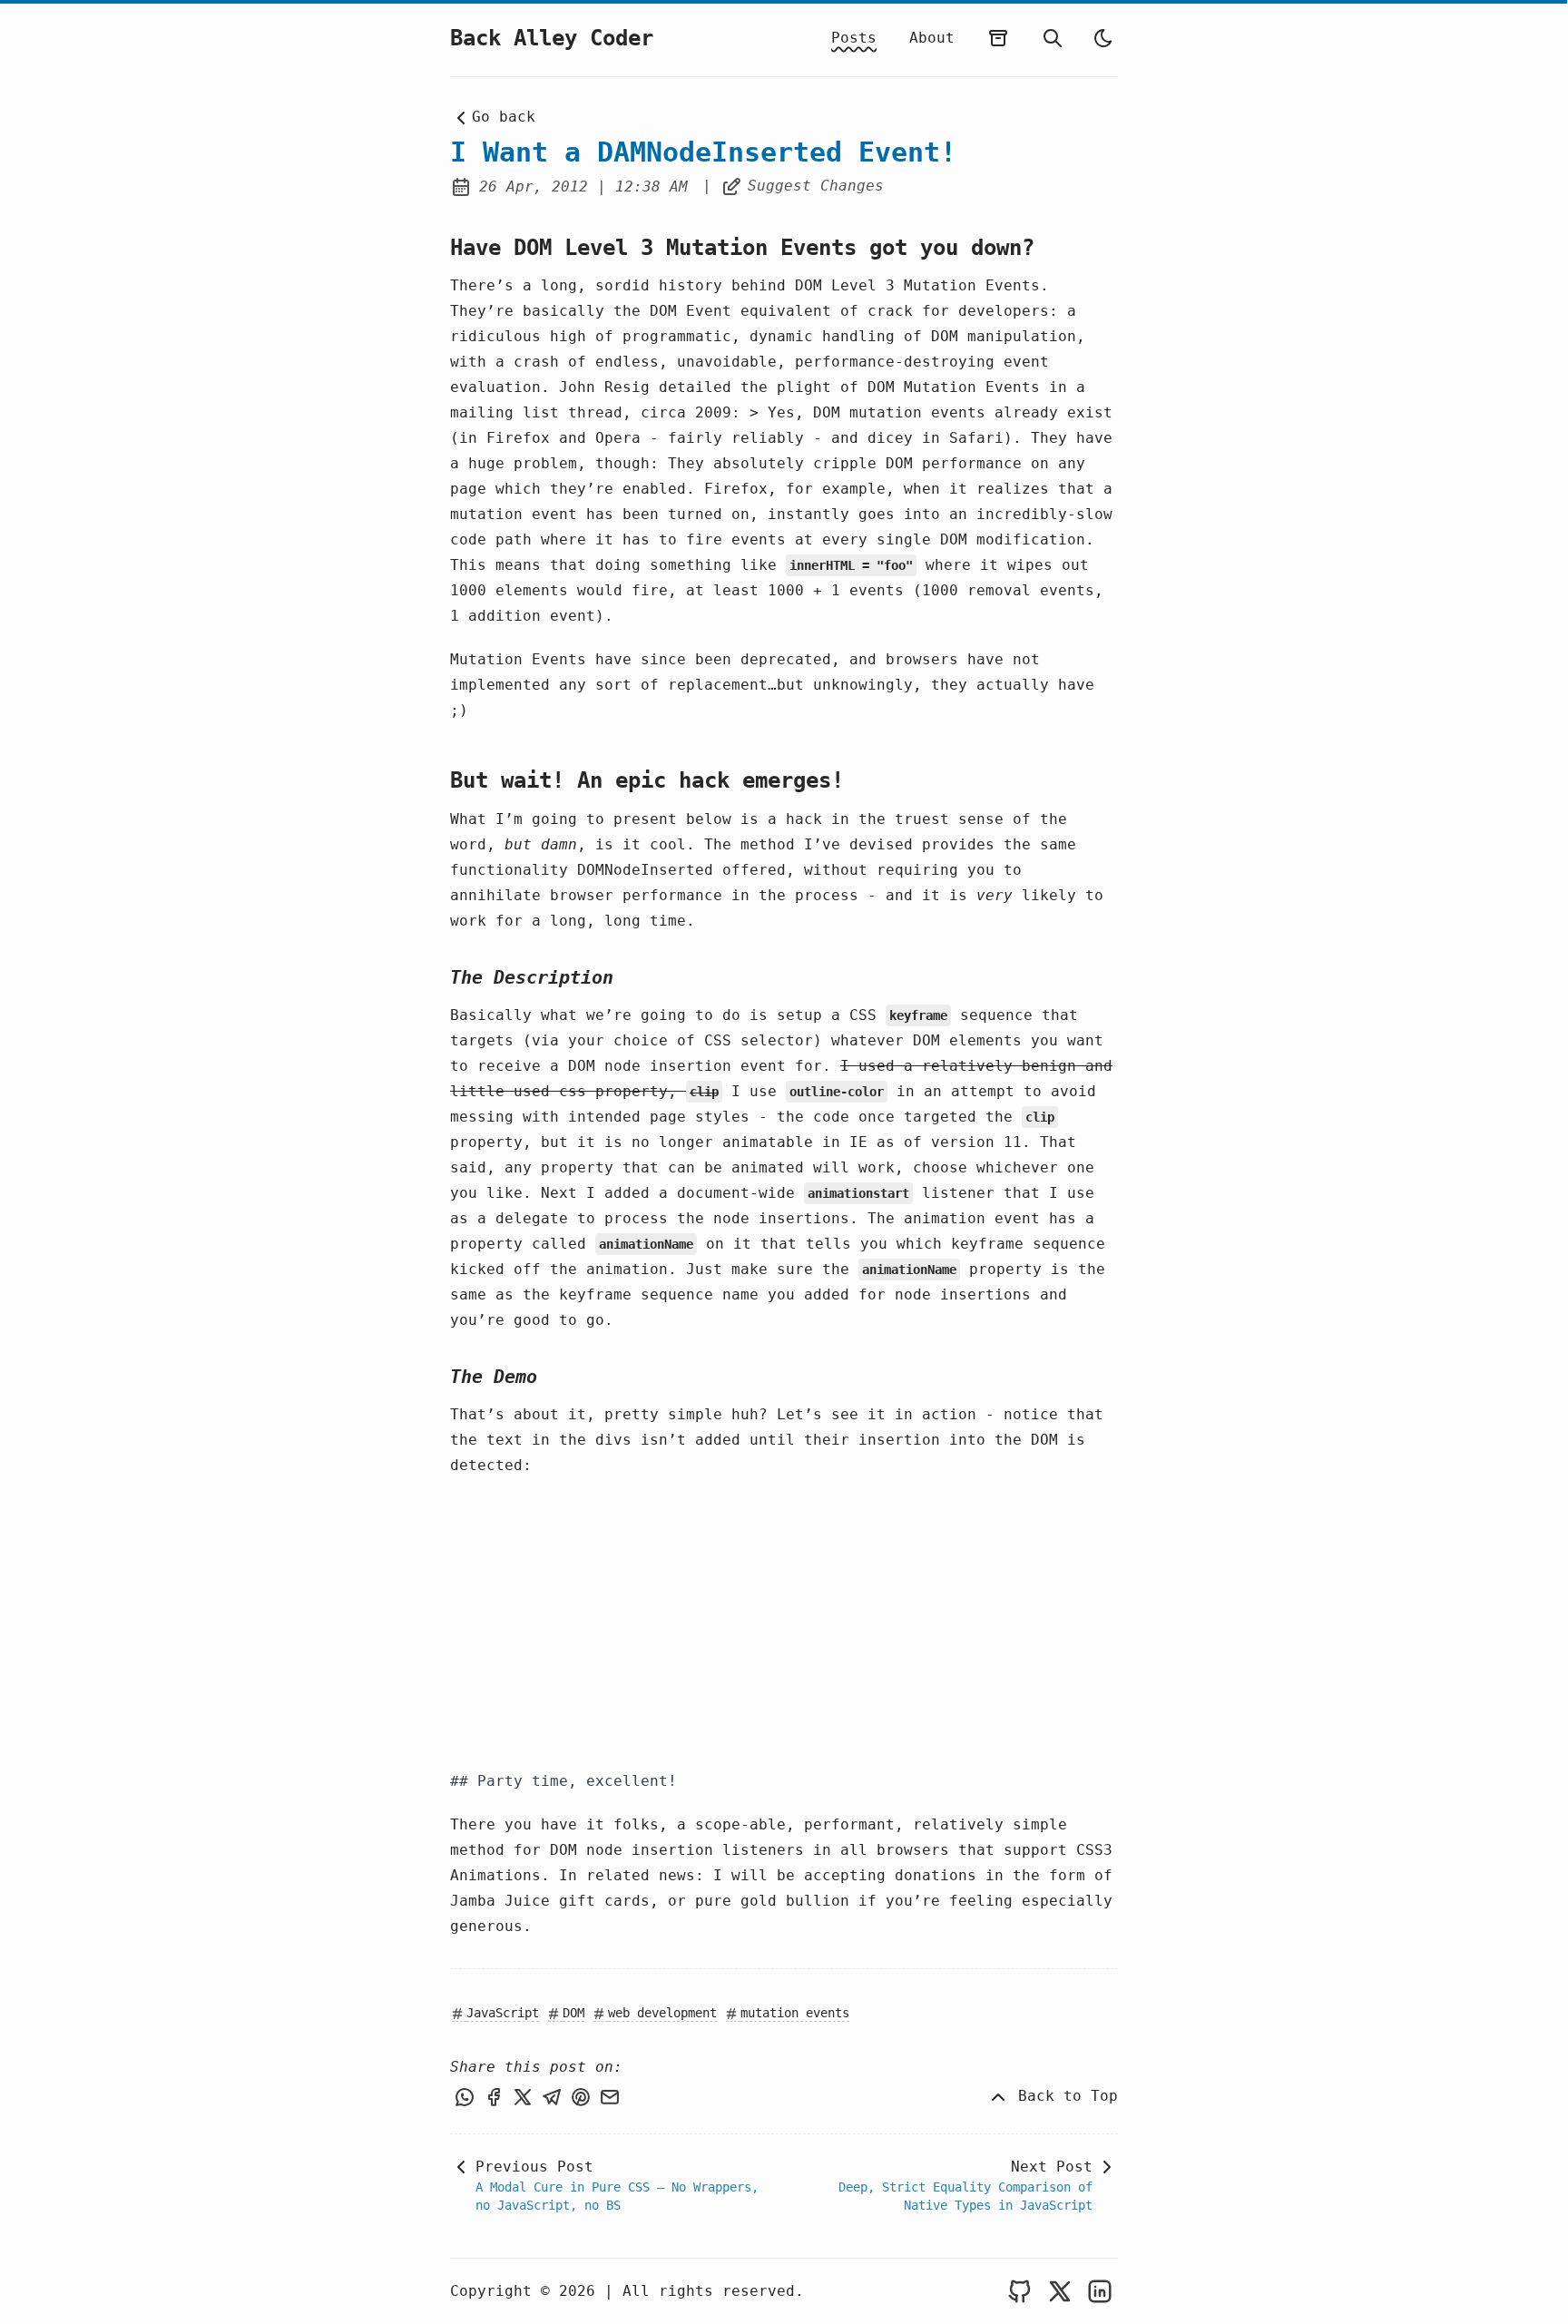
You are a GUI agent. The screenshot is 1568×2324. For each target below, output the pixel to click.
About (932, 38)
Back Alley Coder (552, 38)
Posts (854, 38)
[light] (1103, 38)
